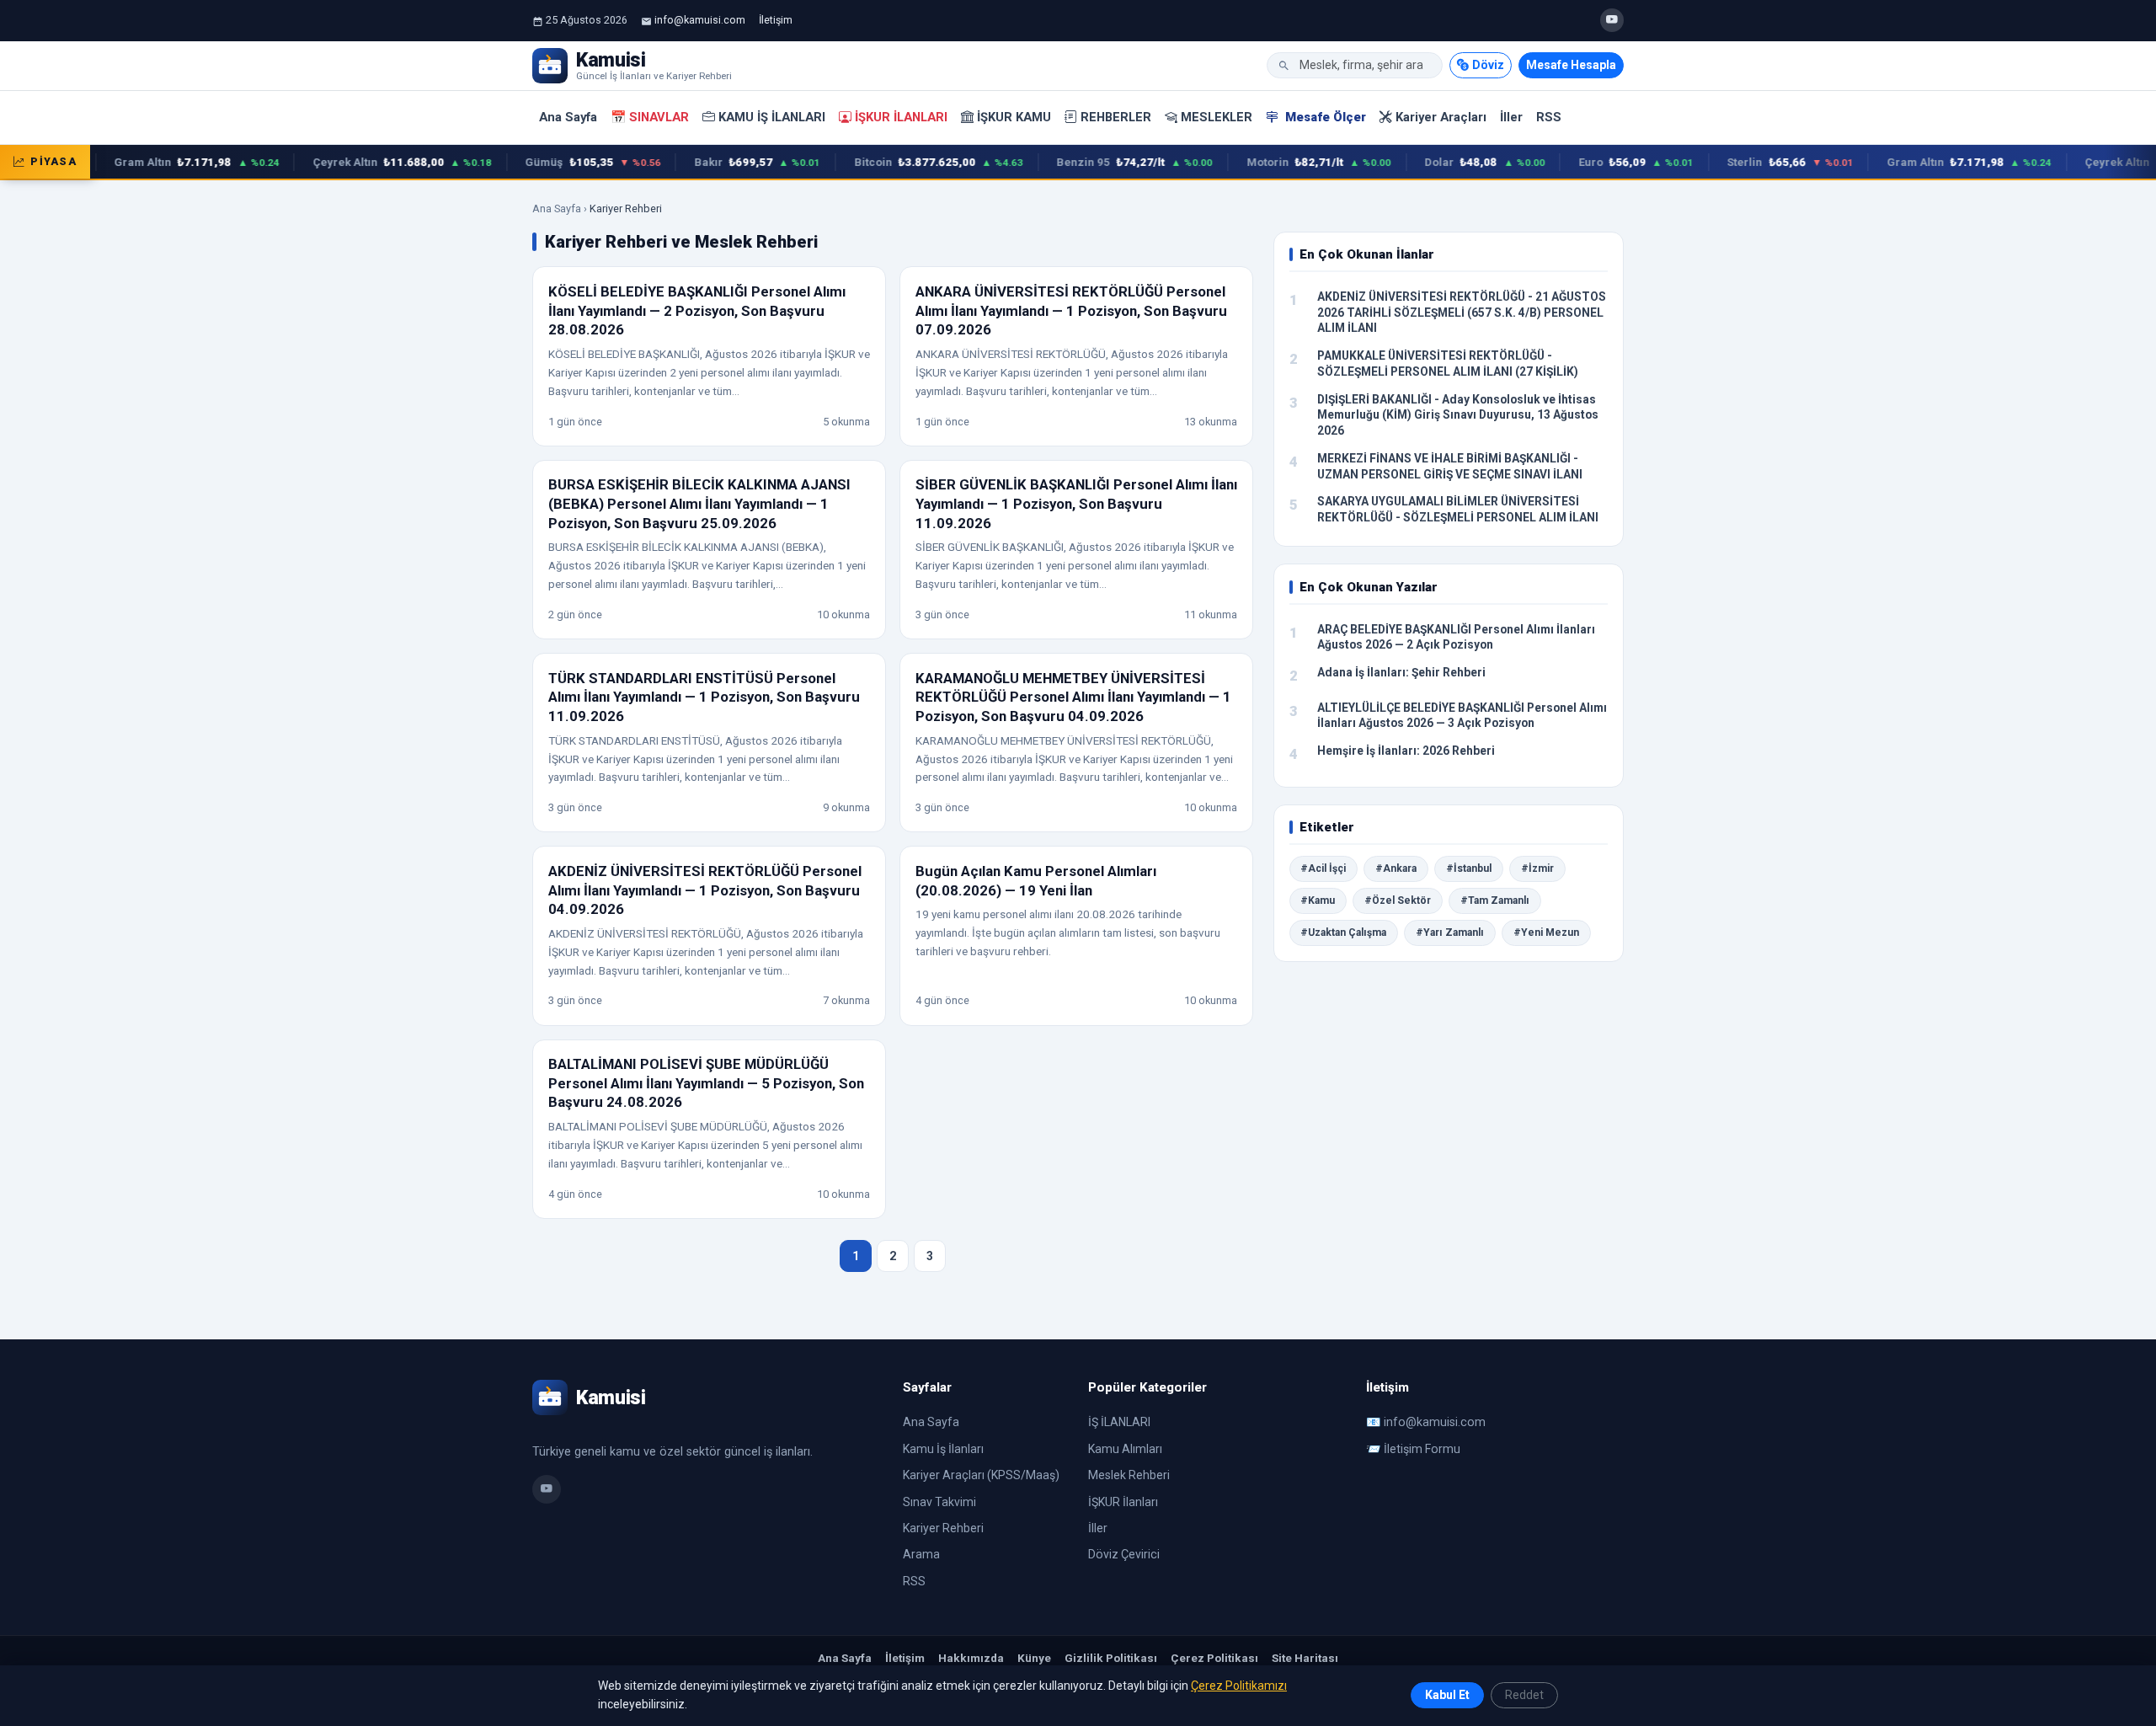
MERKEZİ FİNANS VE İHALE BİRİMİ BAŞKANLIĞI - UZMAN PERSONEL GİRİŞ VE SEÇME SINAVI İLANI (1450, 466)
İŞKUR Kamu (1014, 117)
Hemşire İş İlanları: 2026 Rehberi (1406, 751)
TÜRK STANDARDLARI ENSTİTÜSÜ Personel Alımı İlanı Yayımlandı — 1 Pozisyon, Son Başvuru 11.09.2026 (704, 697)
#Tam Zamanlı (1495, 900)
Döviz (1488, 65)
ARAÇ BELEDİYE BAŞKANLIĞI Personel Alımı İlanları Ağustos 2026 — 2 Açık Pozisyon (1456, 637)
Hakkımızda (971, 1658)
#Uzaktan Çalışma (1343, 932)
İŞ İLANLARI (1119, 1422)
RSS (1549, 117)
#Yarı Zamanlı (1450, 932)
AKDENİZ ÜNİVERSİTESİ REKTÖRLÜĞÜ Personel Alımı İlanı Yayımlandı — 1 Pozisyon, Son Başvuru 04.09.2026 (705, 890)
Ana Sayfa (568, 117)
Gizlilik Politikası (1111, 1658)
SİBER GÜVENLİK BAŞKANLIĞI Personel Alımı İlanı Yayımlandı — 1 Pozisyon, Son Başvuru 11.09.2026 (1076, 503)
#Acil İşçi (1323, 868)
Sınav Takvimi (939, 1502)
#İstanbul (1469, 868)
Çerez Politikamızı (1239, 1686)
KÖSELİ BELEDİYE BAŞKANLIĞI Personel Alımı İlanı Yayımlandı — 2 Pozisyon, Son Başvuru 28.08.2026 (697, 310)
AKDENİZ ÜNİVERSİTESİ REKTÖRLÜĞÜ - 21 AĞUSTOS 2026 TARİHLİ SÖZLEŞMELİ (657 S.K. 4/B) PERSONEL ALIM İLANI (1462, 312)
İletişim (776, 20)
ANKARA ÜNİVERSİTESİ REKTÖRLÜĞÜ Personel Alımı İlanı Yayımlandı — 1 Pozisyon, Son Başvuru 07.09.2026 (1071, 310)
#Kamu (1318, 900)
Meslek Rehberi (1129, 1475)
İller (1511, 117)
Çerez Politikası (1214, 1658)
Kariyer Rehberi (943, 1528)
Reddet (1524, 1695)
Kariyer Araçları (1441, 117)
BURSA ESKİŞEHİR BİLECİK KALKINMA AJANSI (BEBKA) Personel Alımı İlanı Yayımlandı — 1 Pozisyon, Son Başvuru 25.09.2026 (699, 503)
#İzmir (1537, 868)
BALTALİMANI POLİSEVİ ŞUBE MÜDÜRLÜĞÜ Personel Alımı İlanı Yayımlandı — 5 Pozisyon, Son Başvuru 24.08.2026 (706, 1083)
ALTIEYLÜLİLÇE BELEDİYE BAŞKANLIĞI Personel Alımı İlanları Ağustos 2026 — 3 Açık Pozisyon (1462, 716)
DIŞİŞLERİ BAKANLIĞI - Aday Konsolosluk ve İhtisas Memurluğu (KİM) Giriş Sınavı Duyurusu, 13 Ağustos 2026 (1458, 415)
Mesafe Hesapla (1571, 65)
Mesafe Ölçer (1324, 117)
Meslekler (1217, 117)
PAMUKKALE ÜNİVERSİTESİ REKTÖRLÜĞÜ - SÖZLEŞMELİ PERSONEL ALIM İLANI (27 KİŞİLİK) (1448, 363)
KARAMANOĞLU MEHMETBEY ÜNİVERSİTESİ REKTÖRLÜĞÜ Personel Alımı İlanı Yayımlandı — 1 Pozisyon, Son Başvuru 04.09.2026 (1073, 697)
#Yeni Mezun (1546, 932)
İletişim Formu (1422, 1449)
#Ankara (1396, 868)
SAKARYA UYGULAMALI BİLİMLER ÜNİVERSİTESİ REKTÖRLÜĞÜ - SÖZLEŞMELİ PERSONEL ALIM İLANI (1458, 509)
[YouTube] (1612, 20)
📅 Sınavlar (650, 117)
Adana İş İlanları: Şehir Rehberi (1401, 672)
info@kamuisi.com (700, 20)
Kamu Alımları (1125, 1449)
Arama (921, 1554)
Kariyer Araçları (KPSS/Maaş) (981, 1475)
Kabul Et (1447, 1695)
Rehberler (1116, 117)
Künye (1034, 1658)
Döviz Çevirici (1124, 1554)
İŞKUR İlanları (901, 117)
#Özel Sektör (1398, 900)
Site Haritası (1305, 1658)
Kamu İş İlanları (772, 117)
